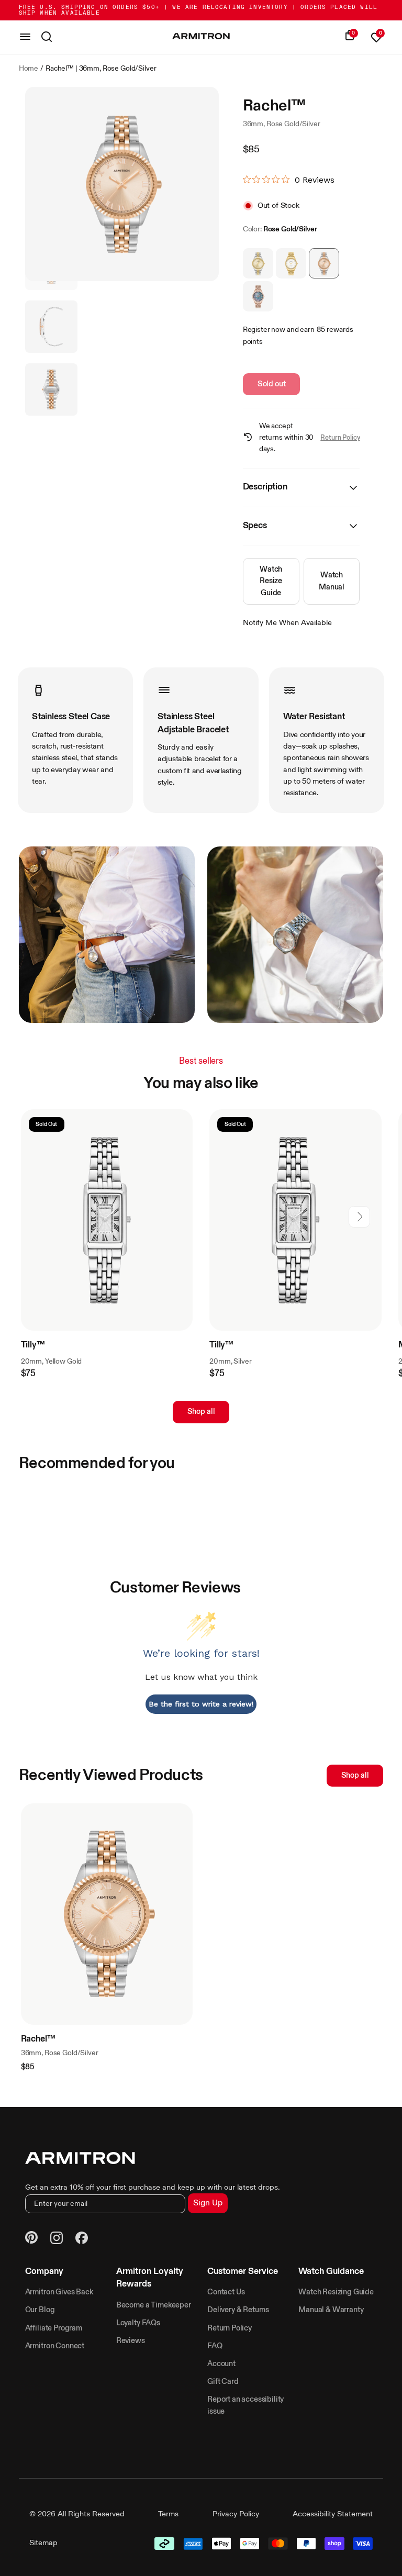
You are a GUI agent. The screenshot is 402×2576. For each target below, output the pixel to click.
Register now (264, 330)
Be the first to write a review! (201, 1704)
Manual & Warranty (331, 2310)
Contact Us (226, 2292)
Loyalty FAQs (138, 2323)
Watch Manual (332, 581)
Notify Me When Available (287, 623)
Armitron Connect (55, 2346)
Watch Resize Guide (271, 581)
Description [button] (265, 487)
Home (29, 69)
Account (221, 2364)
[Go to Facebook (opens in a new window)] (82, 2239)
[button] (359, 1217)
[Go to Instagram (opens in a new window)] (57, 2239)
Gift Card (223, 2382)
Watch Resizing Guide (336, 2292)
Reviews (131, 2341)
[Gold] (291, 263)
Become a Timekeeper (154, 2305)
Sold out (272, 384)
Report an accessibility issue (245, 2405)
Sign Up (208, 2203)
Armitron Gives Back (59, 2292)
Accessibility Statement (333, 2514)
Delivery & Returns (238, 2310)
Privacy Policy (236, 2514)
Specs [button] (255, 526)
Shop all (201, 1412)
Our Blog (40, 2310)
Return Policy (340, 438)
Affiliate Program (54, 2328)
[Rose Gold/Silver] (324, 263)
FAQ (215, 2346)
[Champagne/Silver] (258, 263)
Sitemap (43, 2543)
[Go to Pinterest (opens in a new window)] (31, 2239)
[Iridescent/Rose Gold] (258, 296)
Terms (168, 2514)
